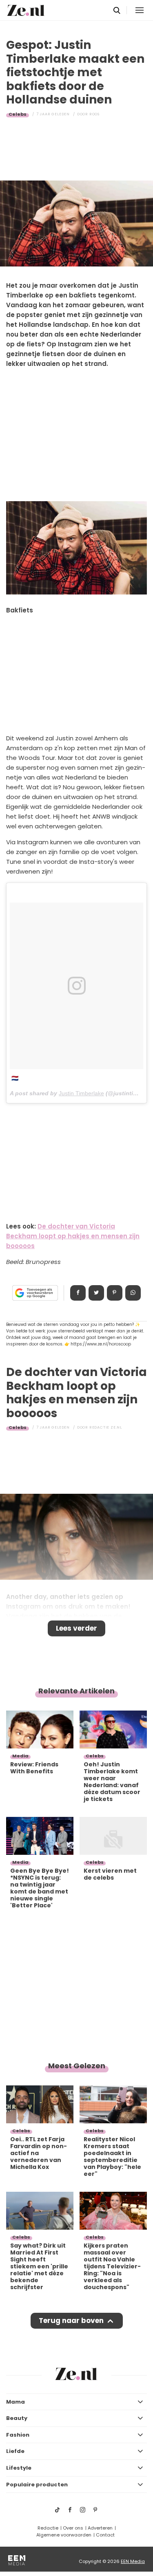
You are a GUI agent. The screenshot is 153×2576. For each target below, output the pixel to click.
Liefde (15, 2451)
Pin (115, 1293)
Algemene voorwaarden (64, 2535)
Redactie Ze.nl (106, 1427)
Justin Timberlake (81, 1093)
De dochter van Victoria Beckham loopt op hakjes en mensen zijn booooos (73, 1236)
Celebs (18, 114)
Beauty (17, 2418)
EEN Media (133, 2561)
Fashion (18, 2435)
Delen (78, 1293)
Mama (16, 2402)
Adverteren (100, 2528)
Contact (105, 2535)
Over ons (73, 2528)
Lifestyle (19, 2468)
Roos (94, 114)
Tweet (96, 1293)
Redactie (48, 2528)
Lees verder (76, 1628)
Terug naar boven (71, 2321)
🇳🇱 (15, 1078)
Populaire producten (37, 2485)
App (133, 1293)
